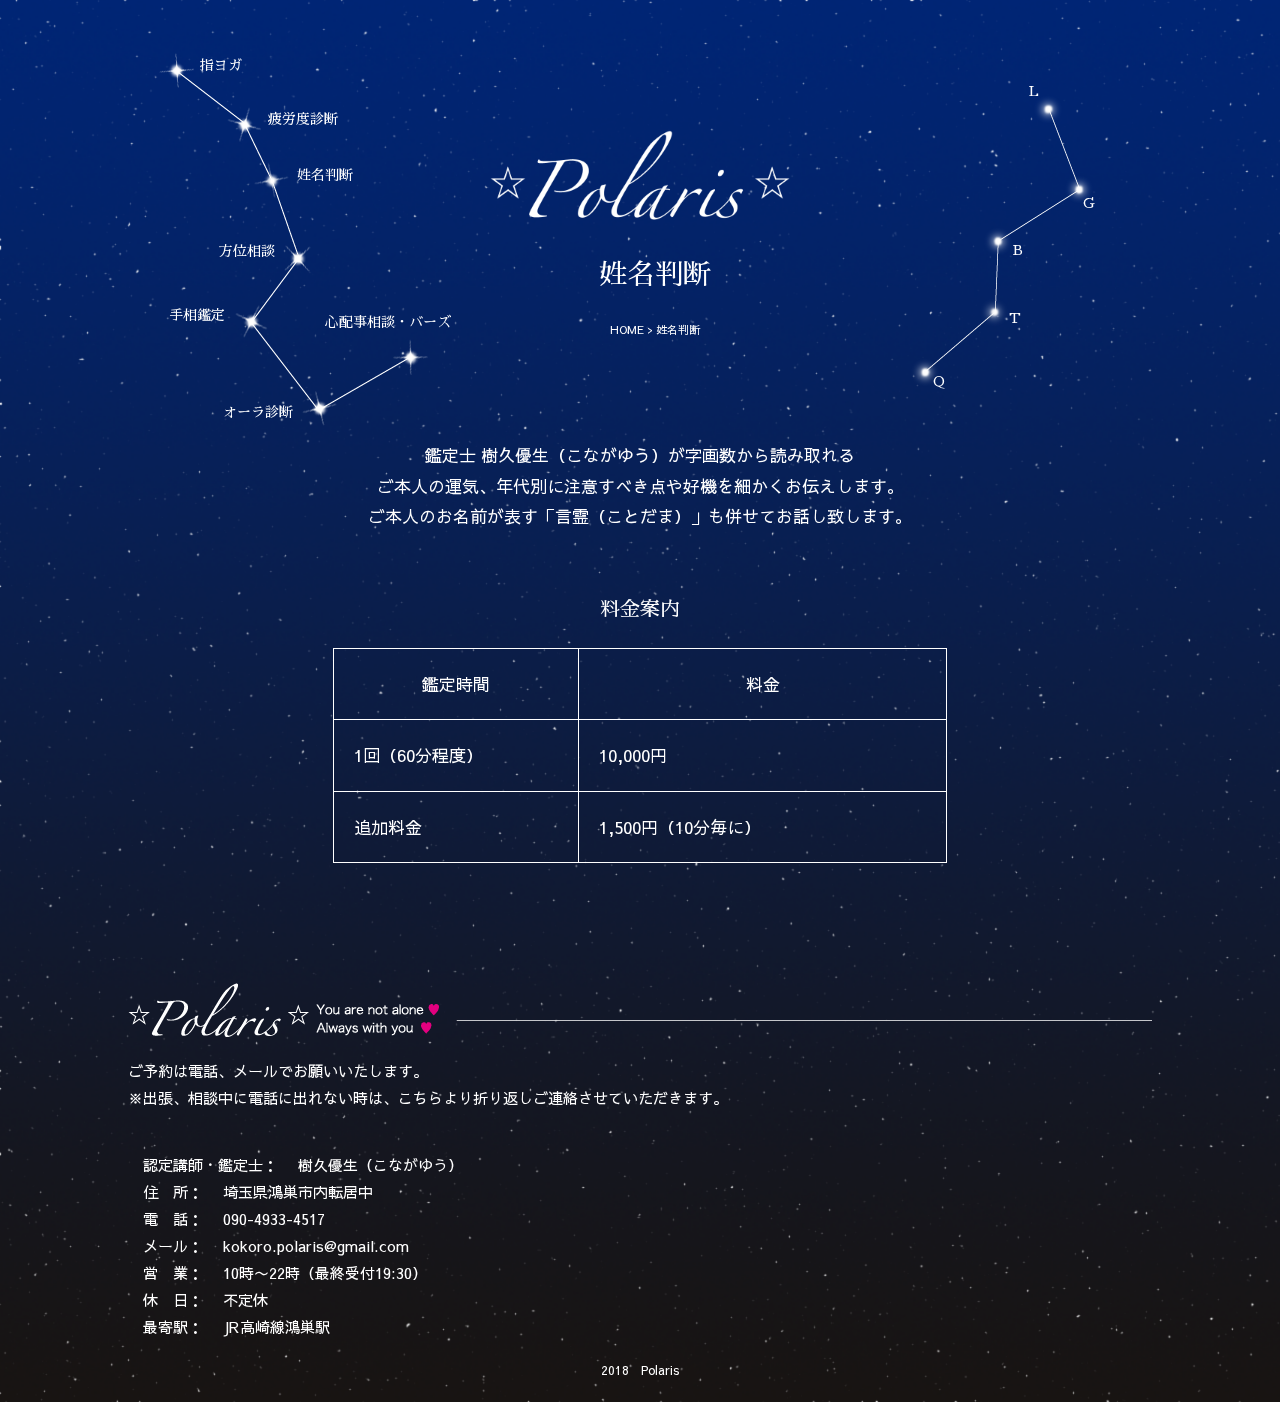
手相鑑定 (197, 315)
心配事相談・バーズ (388, 322)
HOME (627, 329)
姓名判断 (325, 175)
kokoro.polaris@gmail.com (316, 1245)
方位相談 (247, 251)
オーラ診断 (258, 412)
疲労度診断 (303, 119)
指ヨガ (221, 65)
